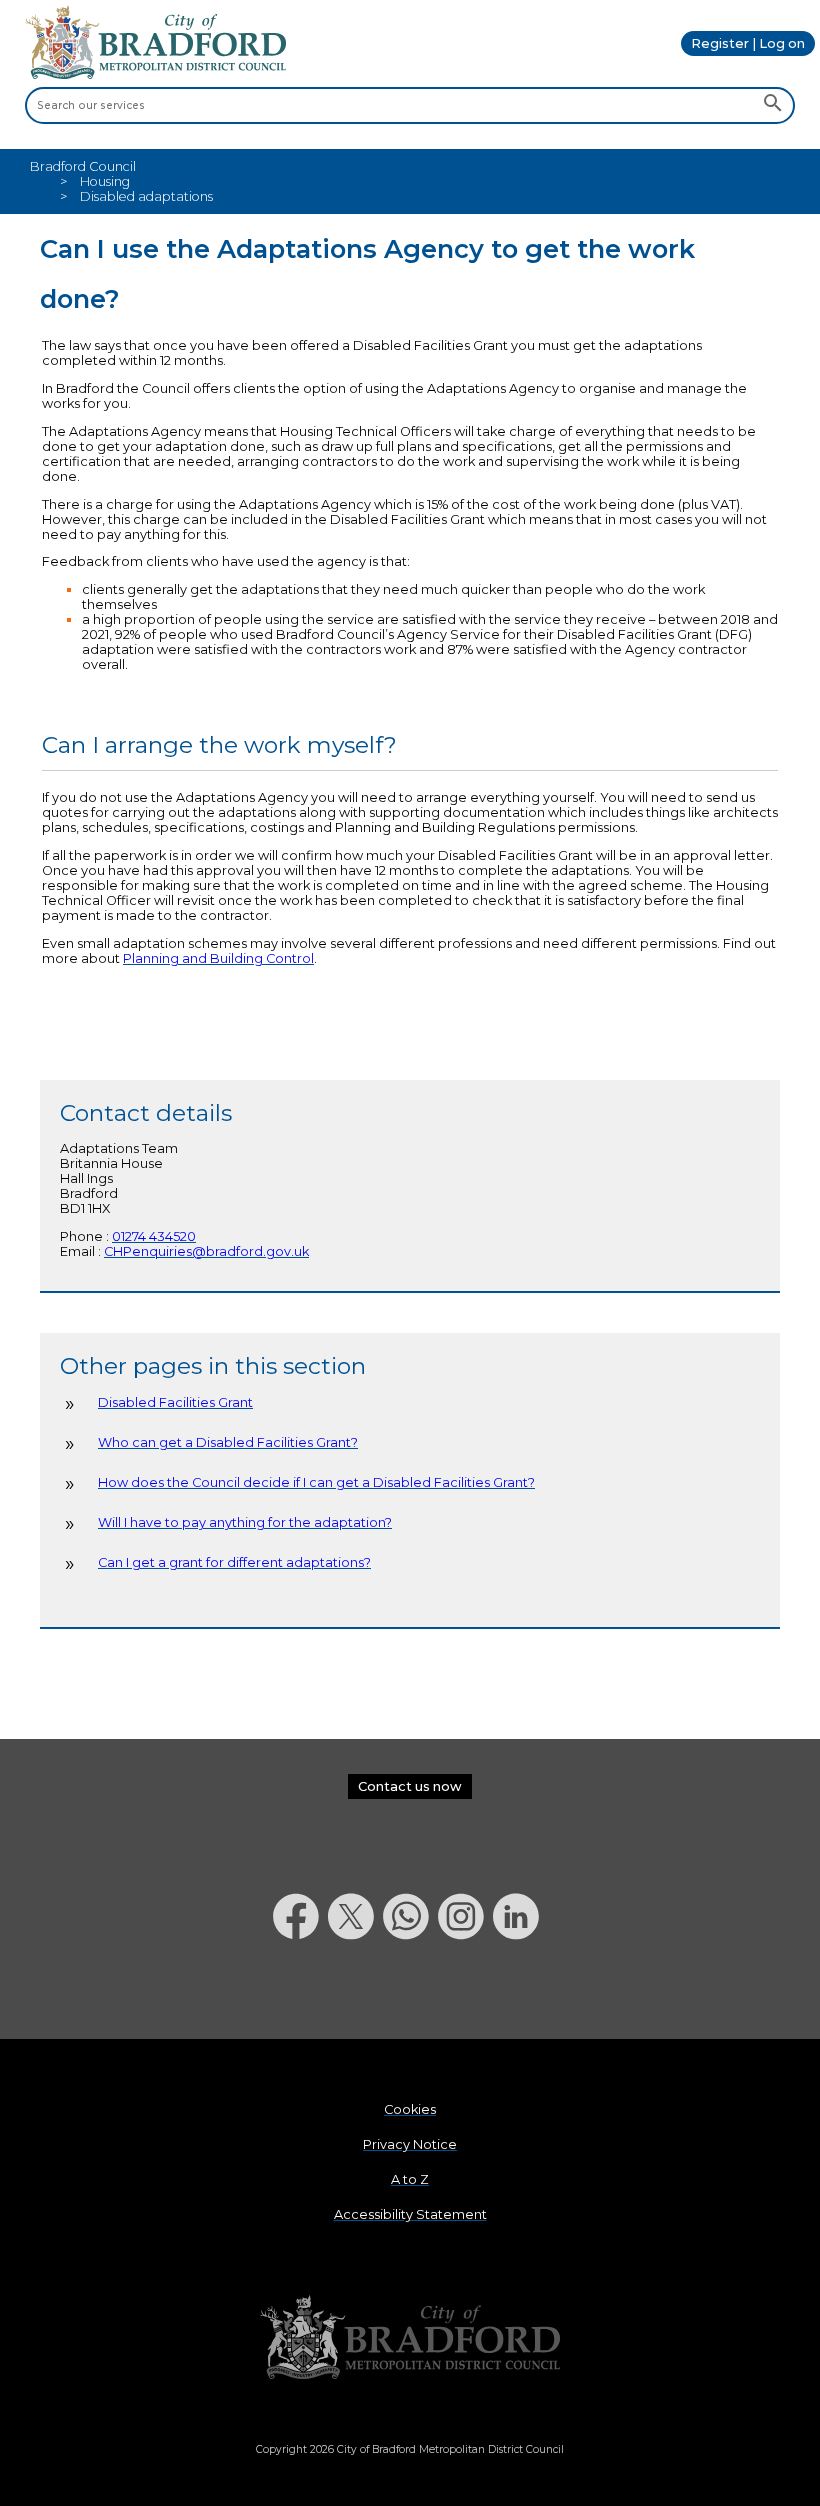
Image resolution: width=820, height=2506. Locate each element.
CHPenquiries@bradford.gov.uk (206, 1251)
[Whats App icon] (410, 1991)
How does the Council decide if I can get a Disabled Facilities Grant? (316, 1482)
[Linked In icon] (520, 1991)
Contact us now (410, 1786)
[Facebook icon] (300, 1991)
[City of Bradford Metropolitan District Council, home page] (155, 74)
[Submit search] (772, 105)
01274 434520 (154, 1236)
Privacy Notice (410, 2144)
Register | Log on (748, 43)
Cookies (410, 2109)
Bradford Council (83, 166)
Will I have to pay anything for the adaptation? (245, 1522)
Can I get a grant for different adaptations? (234, 1562)
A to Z (410, 2179)
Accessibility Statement (410, 2214)
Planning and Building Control (218, 958)
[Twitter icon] (355, 1991)
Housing (105, 181)
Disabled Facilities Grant (175, 1402)
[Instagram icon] (465, 1991)
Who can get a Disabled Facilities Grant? (228, 1442)
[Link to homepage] (410, 2338)
